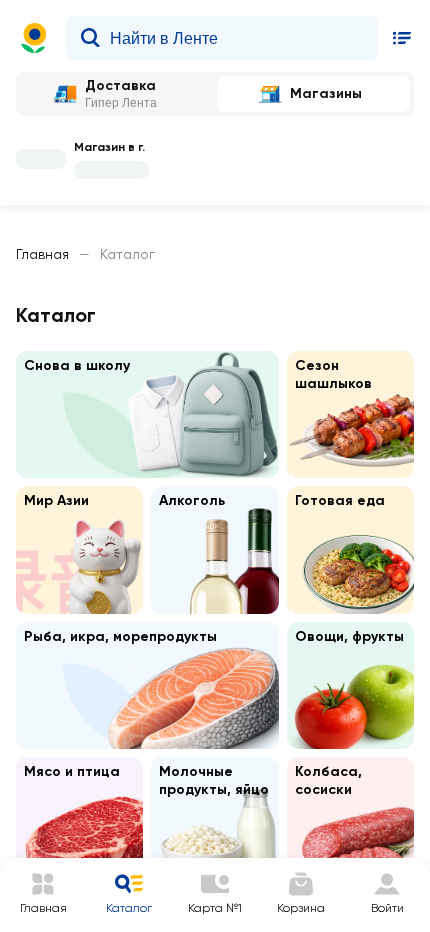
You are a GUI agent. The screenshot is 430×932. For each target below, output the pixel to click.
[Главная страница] (34, 38)
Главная (42, 254)
